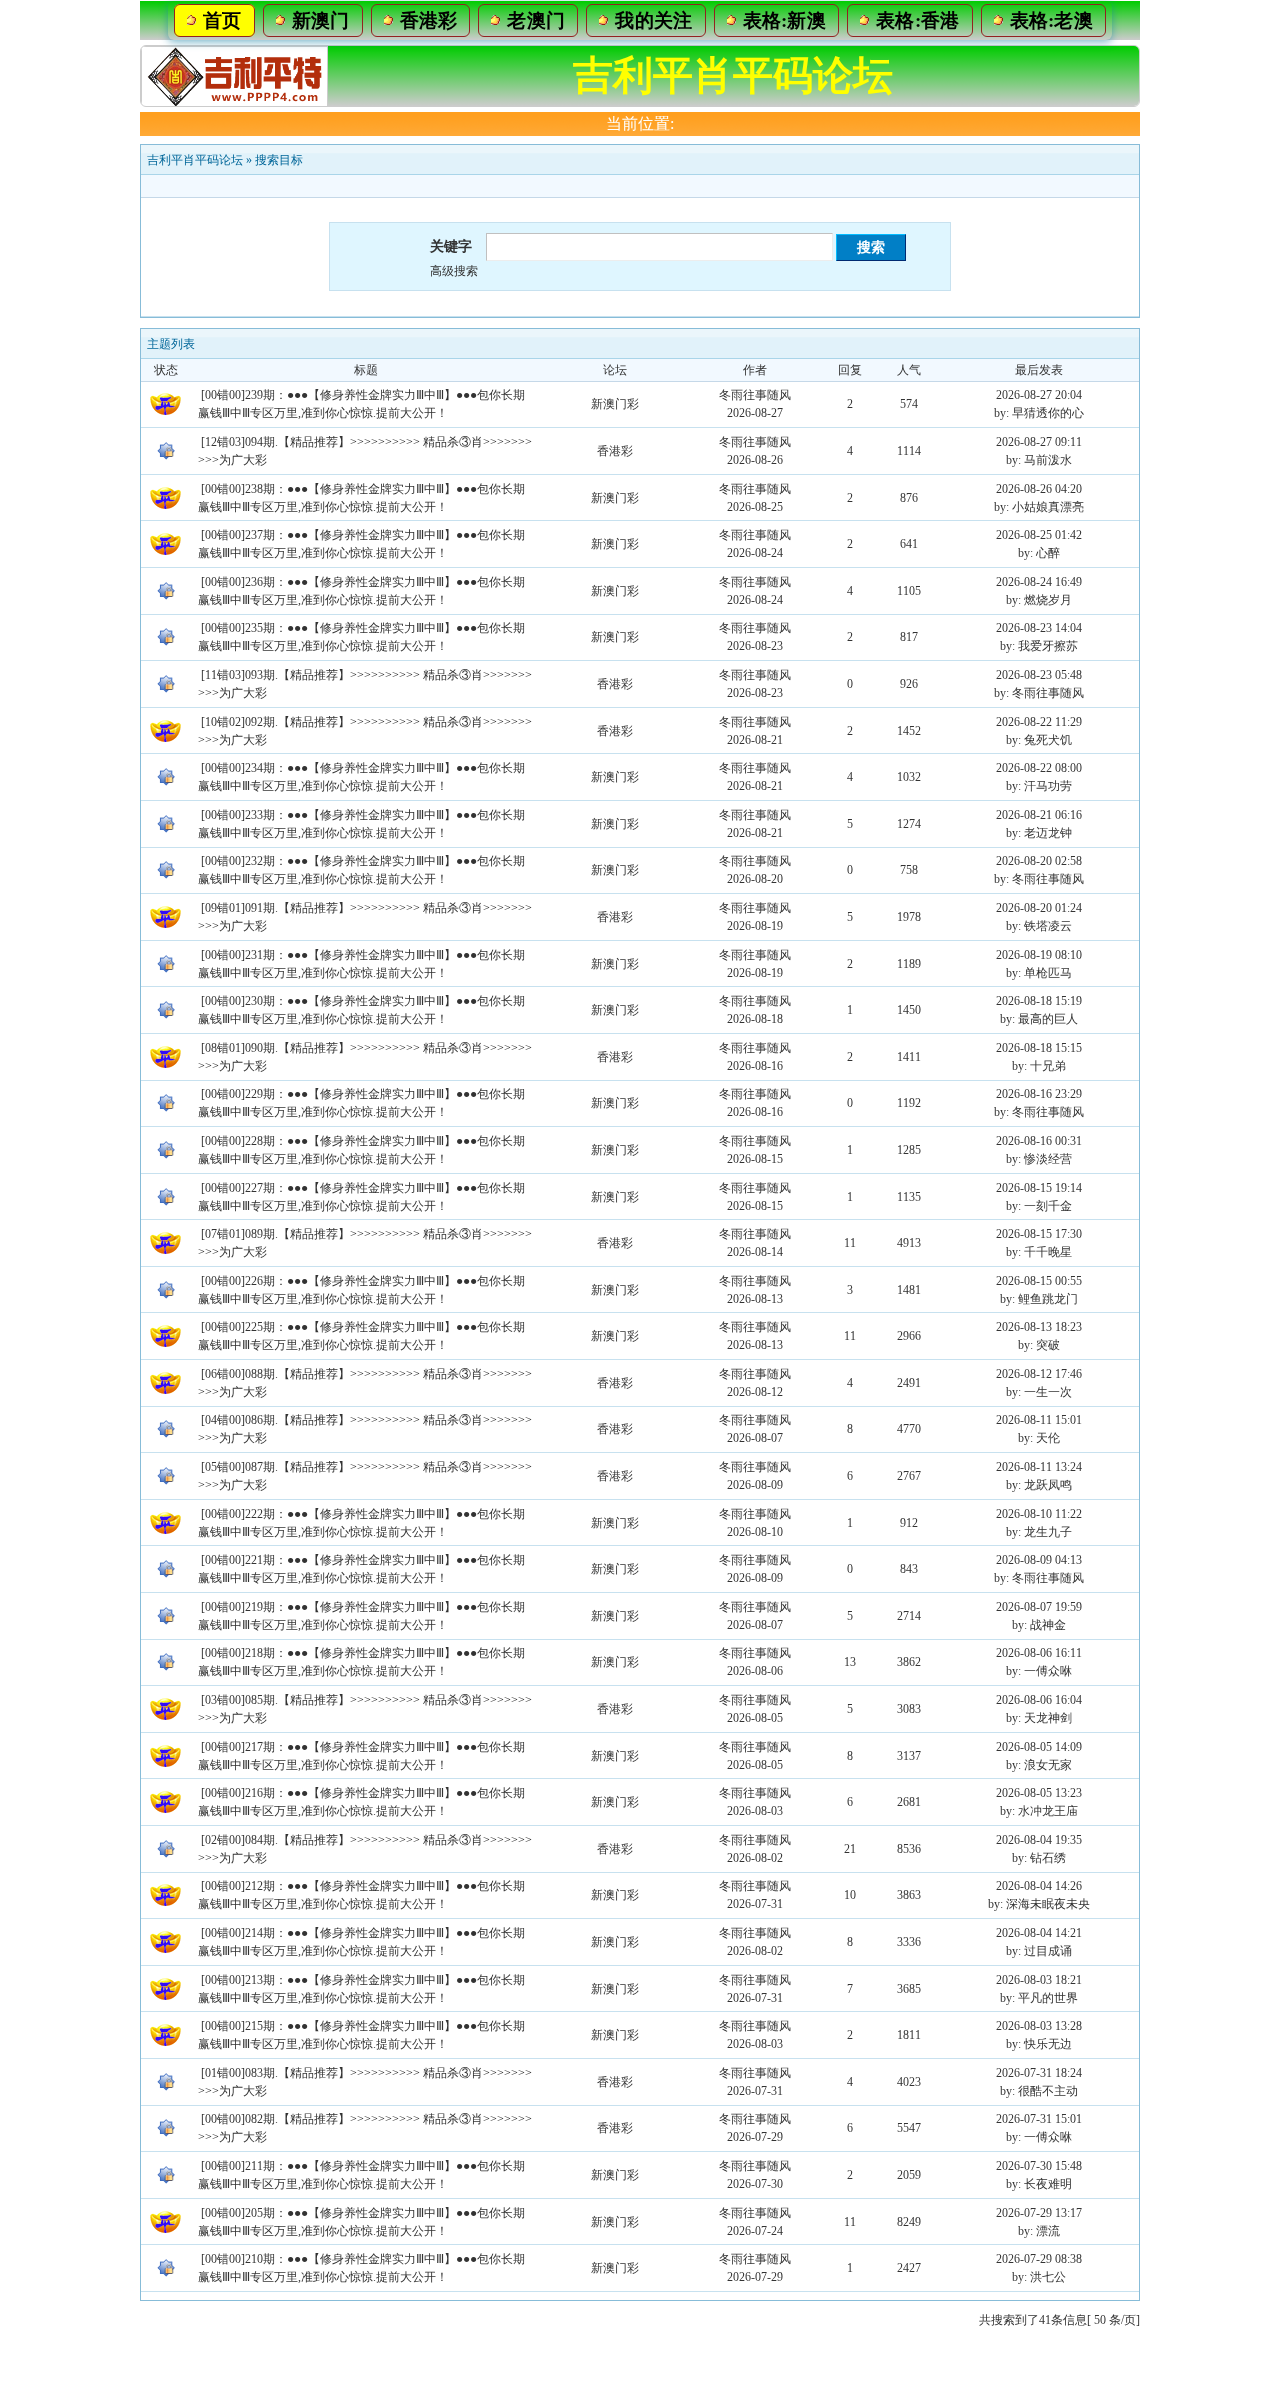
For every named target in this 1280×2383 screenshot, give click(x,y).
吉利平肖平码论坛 (195, 160)
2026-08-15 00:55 (1039, 1281)
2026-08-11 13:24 (1039, 1467)
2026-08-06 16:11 (1039, 1653)
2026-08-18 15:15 (1039, 1048)
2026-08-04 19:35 (1039, 1840)
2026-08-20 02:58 (1039, 861)
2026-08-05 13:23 (1039, 1793)
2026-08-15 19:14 (1039, 1188)
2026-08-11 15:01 (1039, 1420)
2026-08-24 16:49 (1039, 582)
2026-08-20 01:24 (1039, 908)
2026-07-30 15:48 (1039, 2166)
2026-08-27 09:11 (1039, 442)
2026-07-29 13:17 (1039, 2213)
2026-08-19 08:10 (1039, 955)
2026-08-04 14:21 (1039, 1933)
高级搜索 (454, 271)
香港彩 (429, 20)
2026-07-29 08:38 (1039, 2259)
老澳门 (536, 20)
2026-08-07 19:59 (1039, 1607)
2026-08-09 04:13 (1039, 1560)
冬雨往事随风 (755, 395)
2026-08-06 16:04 (1039, 1700)
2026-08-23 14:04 (1039, 628)
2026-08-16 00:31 (1039, 1141)
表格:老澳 (1052, 20)
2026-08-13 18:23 (1039, 1327)
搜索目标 (279, 160)
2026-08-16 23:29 (1039, 1094)
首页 (222, 20)
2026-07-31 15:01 (1039, 2119)
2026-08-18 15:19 (1039, 1001)
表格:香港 (918, 20)
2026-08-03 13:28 (1039, 2026)
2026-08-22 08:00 (1039, 768)
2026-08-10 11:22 (1039, 1514)
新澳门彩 (615, 404)
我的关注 (653, 20)
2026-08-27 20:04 (1039, 395)
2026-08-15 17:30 (1039, 1234)
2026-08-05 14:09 (1039, 1747)
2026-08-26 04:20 (1039, 489)
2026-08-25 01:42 (1039, 535)
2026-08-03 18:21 (1039, 1980)
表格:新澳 (785, 20)
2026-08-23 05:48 (1039, 675)
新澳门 (321, 20)
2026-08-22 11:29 (1039, 722)
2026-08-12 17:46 (1039, 1374)
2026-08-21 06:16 (1039, 815)
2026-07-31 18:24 (1039, 2073)
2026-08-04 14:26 (1039, 1886)
